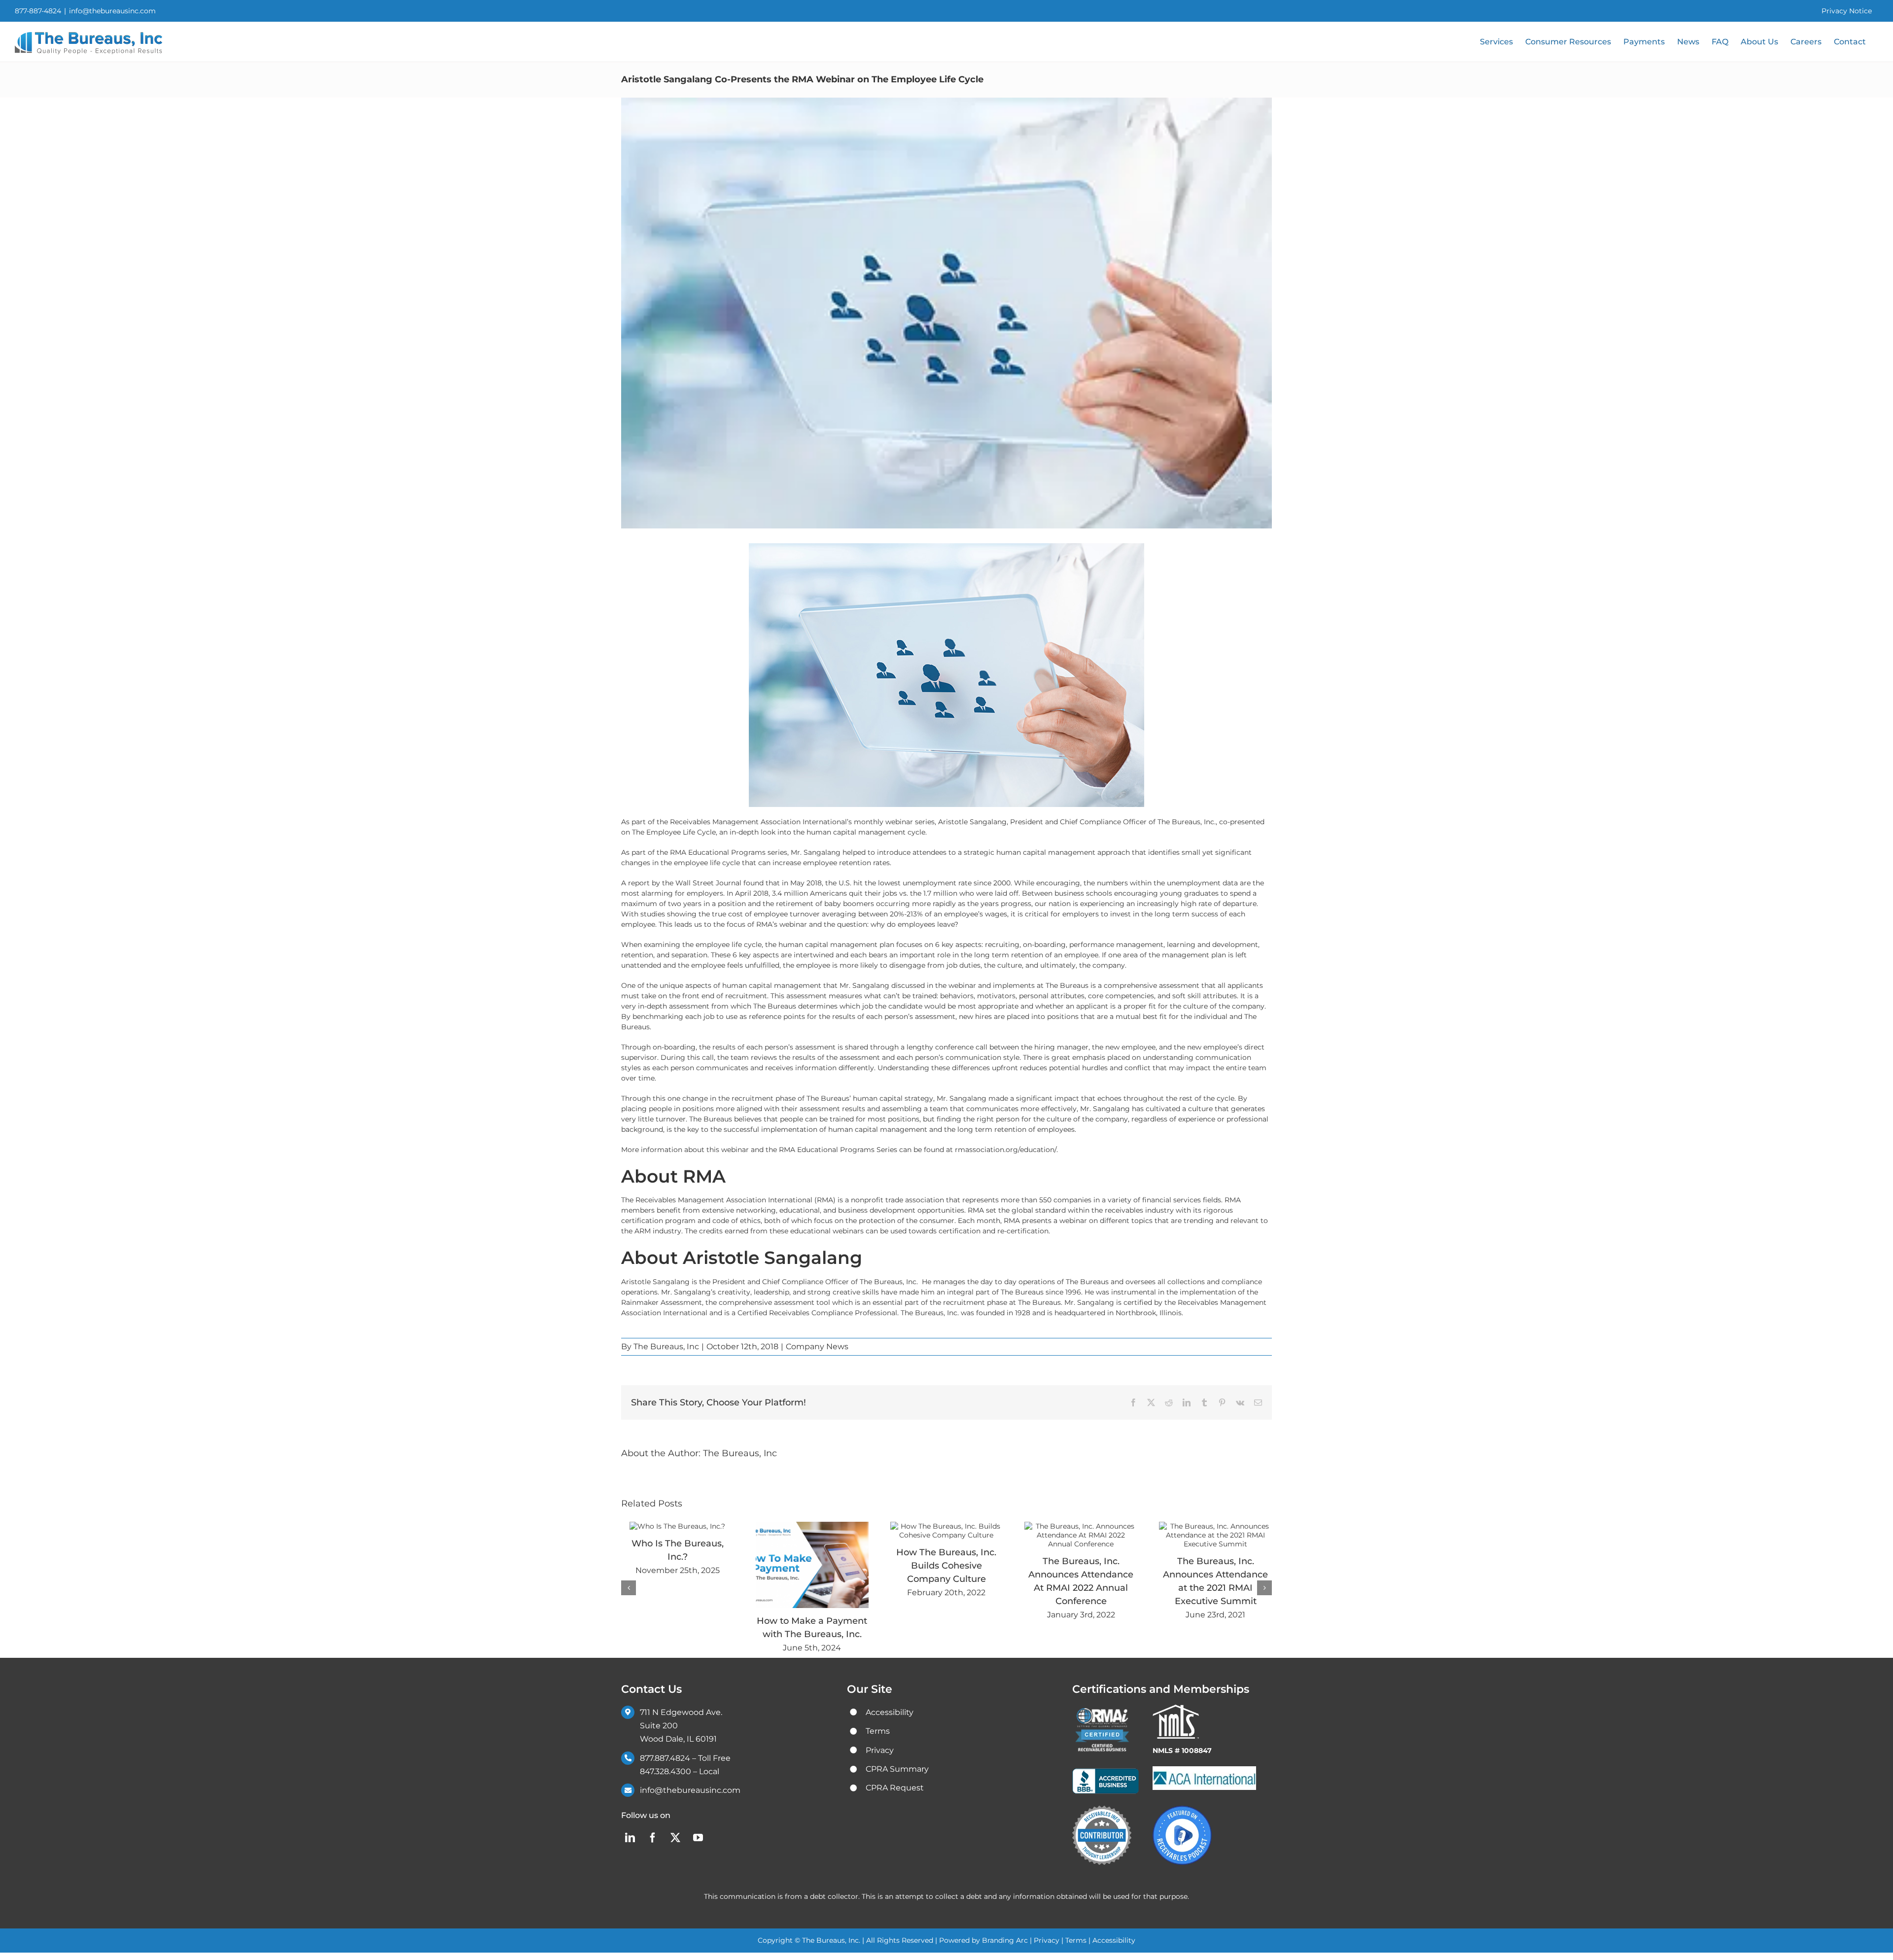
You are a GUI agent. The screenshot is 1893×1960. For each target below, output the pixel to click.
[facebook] (653, 1838)
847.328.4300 (666, 1771)
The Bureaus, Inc (666, 1347)
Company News (817, 1347)
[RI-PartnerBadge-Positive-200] (1102, 1809)
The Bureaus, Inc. (1187, 822)
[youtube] (698, 1838)
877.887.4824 (665, 1758)
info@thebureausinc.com (112, 11)
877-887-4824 (38, 11)
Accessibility (1114, 1940)
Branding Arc (1006, 1940)
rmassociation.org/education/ (1006, 1150)
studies (653, 914)
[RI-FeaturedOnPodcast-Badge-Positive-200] (1182, 1809)
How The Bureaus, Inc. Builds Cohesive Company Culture (946, 1566)
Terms (1076, 1940)
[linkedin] (630, 1838)
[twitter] (675, 1838)
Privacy (1047, 1940)
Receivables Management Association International (724, 1200)
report (639, 883)
